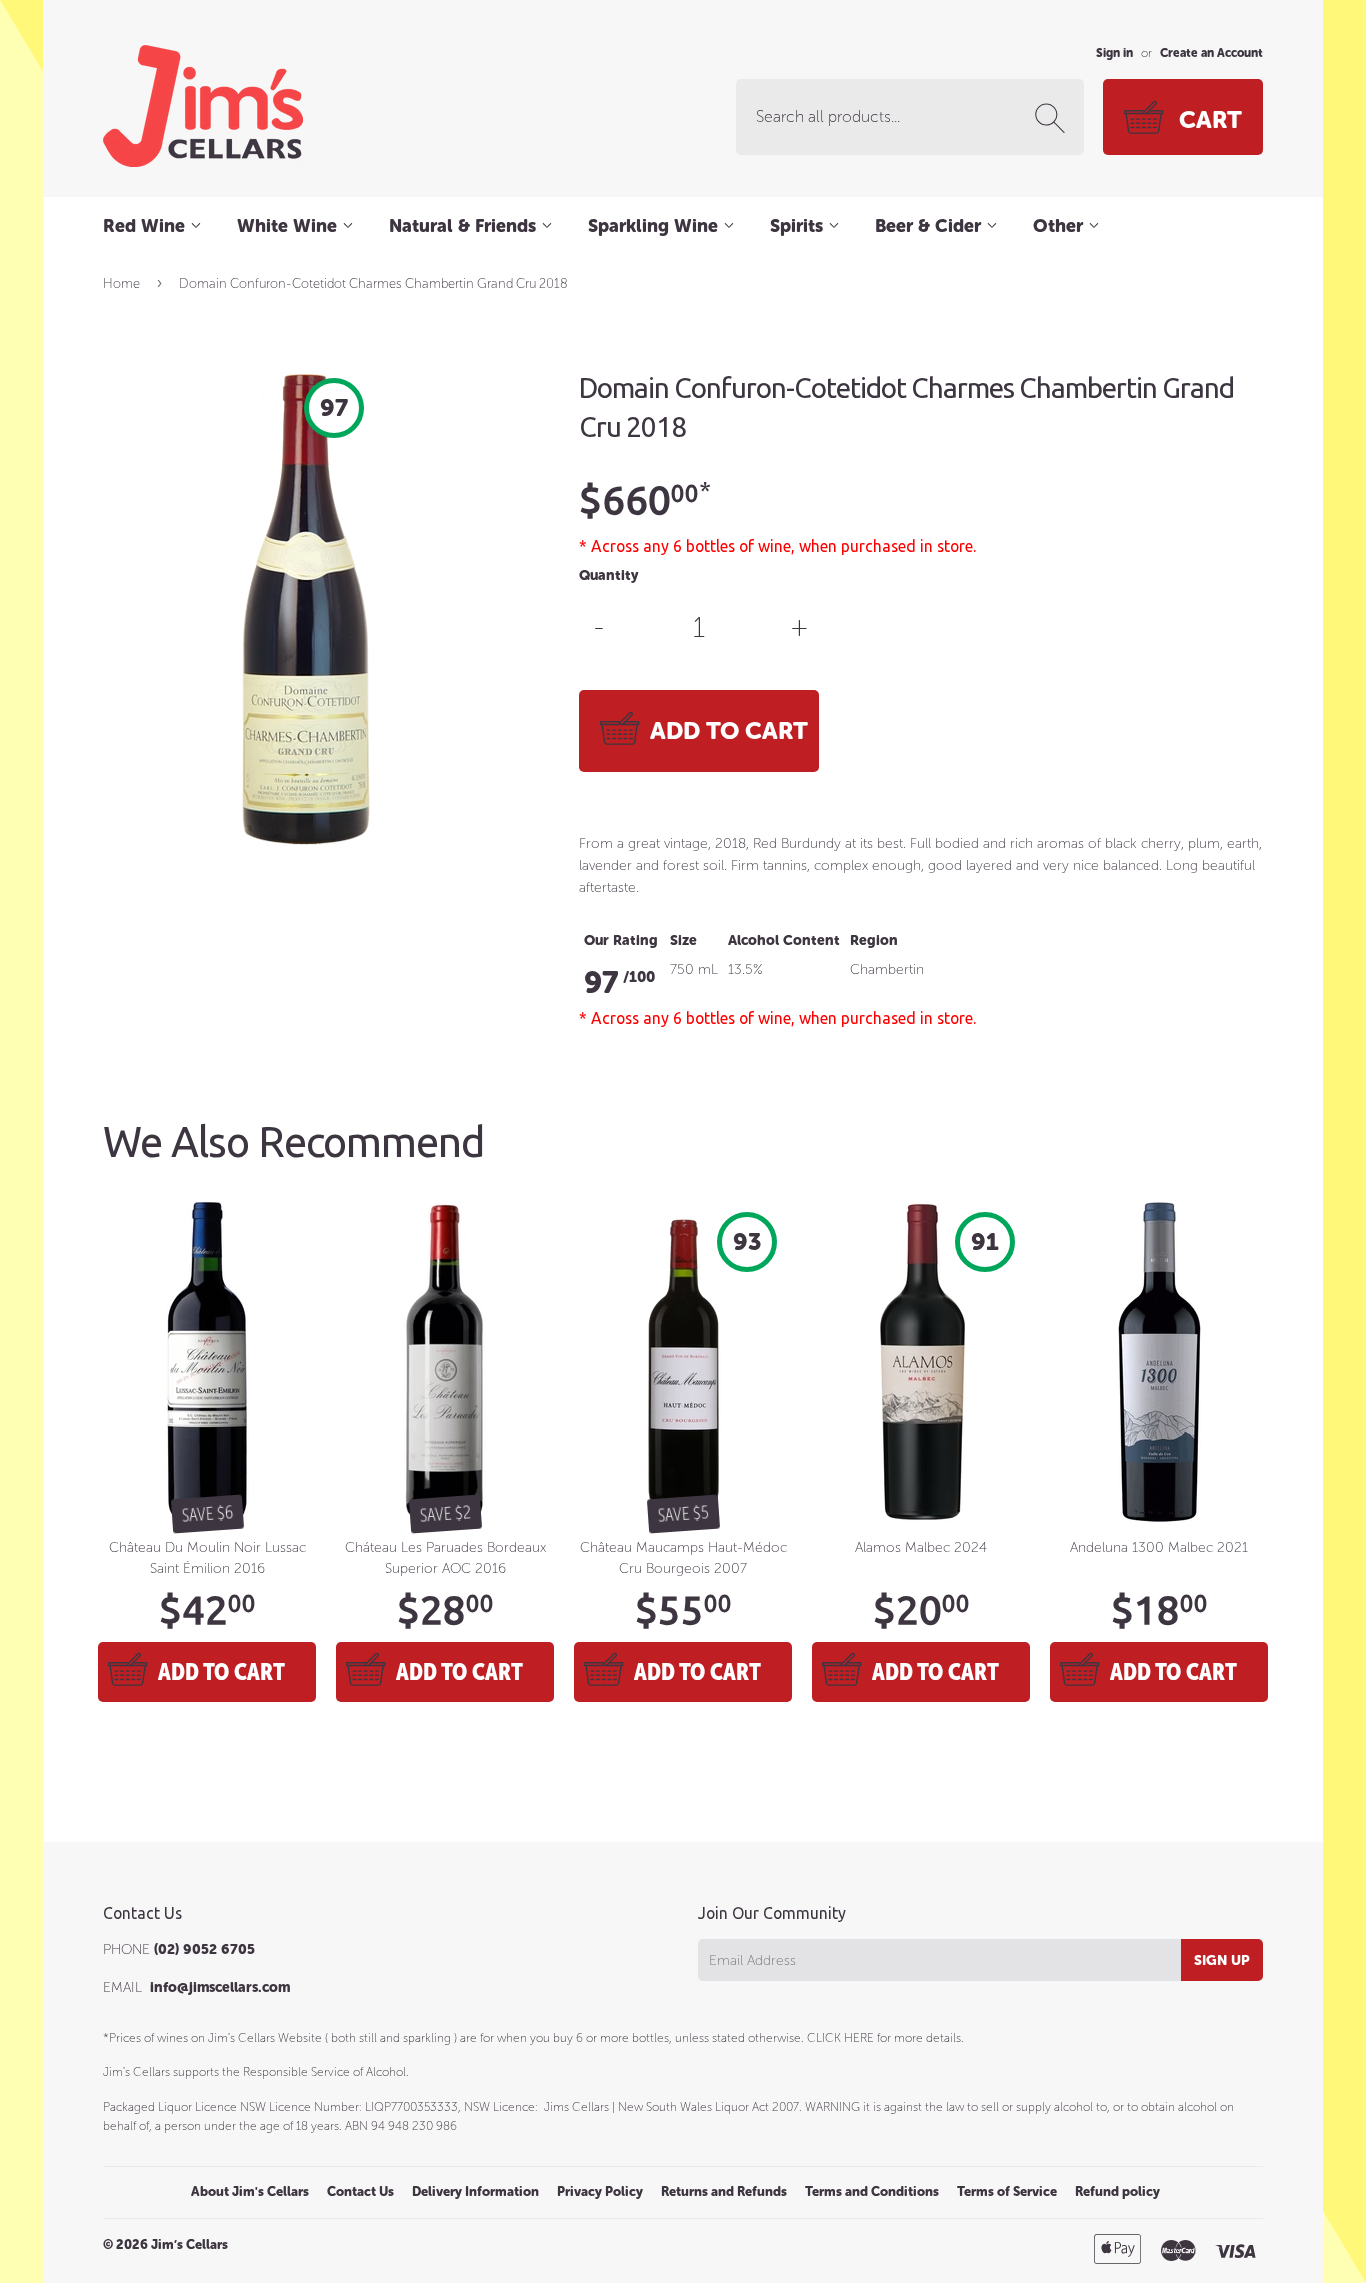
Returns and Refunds (724, 2191)
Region (874, 940)
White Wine (289, 226)
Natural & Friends (465, 226)
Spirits (799, 226)
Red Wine (146, 226)
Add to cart (221, 1671)
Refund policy (1117, 2191)
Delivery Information (475, 2191)
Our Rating (621, 940)
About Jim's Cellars (250, 2191)
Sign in (1114, 53)
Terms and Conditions (872, 2191)
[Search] (1054, 118)
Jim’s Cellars (189, 2244)
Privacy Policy (600, 2191)
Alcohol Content (784, 940)
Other (1060, 226)
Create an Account (1211, 53)
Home (121, 283)
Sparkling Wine (655, 226)
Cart (1210, 119)
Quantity (608, 575)
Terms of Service (1007, 2191)
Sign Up (1222, 1960)
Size (683, 940)
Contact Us (360, 2191)
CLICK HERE (840, 2038)
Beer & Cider (930, 226)
